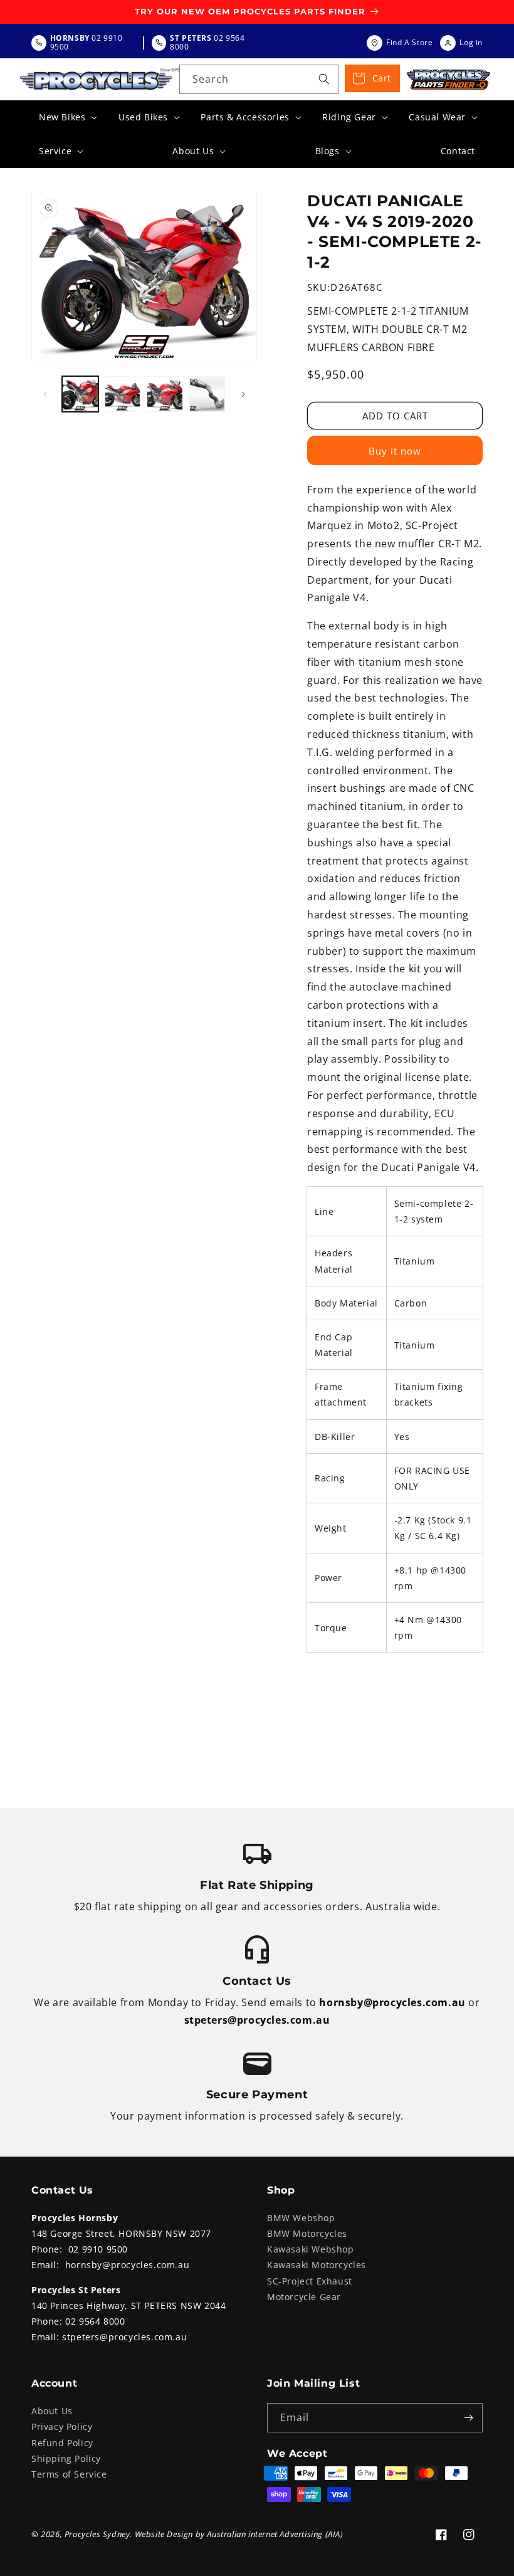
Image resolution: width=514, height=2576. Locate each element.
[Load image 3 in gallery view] (165, 394)
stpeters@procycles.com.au (257, 2020)
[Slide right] (243, 394)
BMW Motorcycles (307, 2233)
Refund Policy (62, 2443)
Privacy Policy (62, 2426)
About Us (52, 2411)
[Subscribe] (468, 2418)
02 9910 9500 (98, 2249)
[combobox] (259, 79)
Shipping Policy (66, 2458)
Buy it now (395, 451)
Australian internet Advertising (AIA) (275, 2534)
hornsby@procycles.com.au (392, 2002)
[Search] (324, 79)
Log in (471, 42)
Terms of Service (69, 2474)
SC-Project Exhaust (310, 2281)
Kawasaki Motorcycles (317, 2265)
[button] (67, 117)
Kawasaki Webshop (311, 2249)
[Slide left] (45, 394)
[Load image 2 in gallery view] (123, 394)
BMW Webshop (301, 2218)
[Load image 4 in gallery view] (207, 394)
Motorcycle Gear (304, 2297)
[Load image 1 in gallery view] (80, 394)
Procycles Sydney (97, 2534)
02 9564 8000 (95, 2321)
